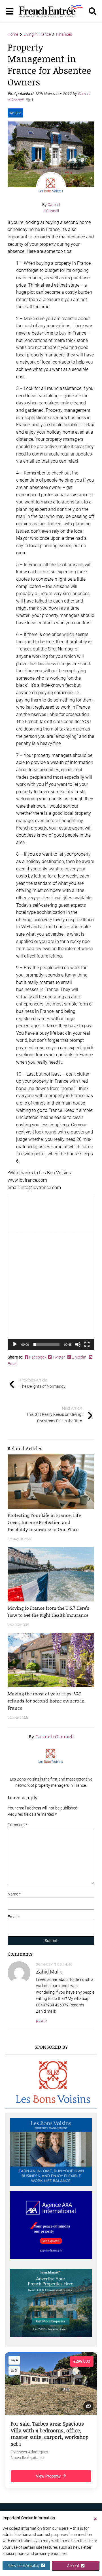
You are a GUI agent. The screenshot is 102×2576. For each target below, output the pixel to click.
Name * (14, 1894)
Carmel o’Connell (55, 1736)
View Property (48, 2476)
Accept (74, 2566)
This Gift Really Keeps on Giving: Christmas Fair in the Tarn (54, 1415)
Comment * (18, 1825)
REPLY (42, 2021)
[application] (51, 1273)
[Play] (15, 1344)
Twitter (59, 1357)
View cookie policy (25, 2565)
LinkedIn (79, 1357)
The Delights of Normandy (43, 1383)
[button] (51, 1273)
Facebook (38, 1357)
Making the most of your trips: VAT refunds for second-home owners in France (46, 1701)
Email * (14, 1917)
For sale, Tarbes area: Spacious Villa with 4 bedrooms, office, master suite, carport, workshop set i (50, 2434)
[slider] (46, 1344)
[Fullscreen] (87, 1344)
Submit (51, 1941)
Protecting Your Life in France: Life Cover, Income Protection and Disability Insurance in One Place (44, 1522)
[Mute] (78, 1344)
